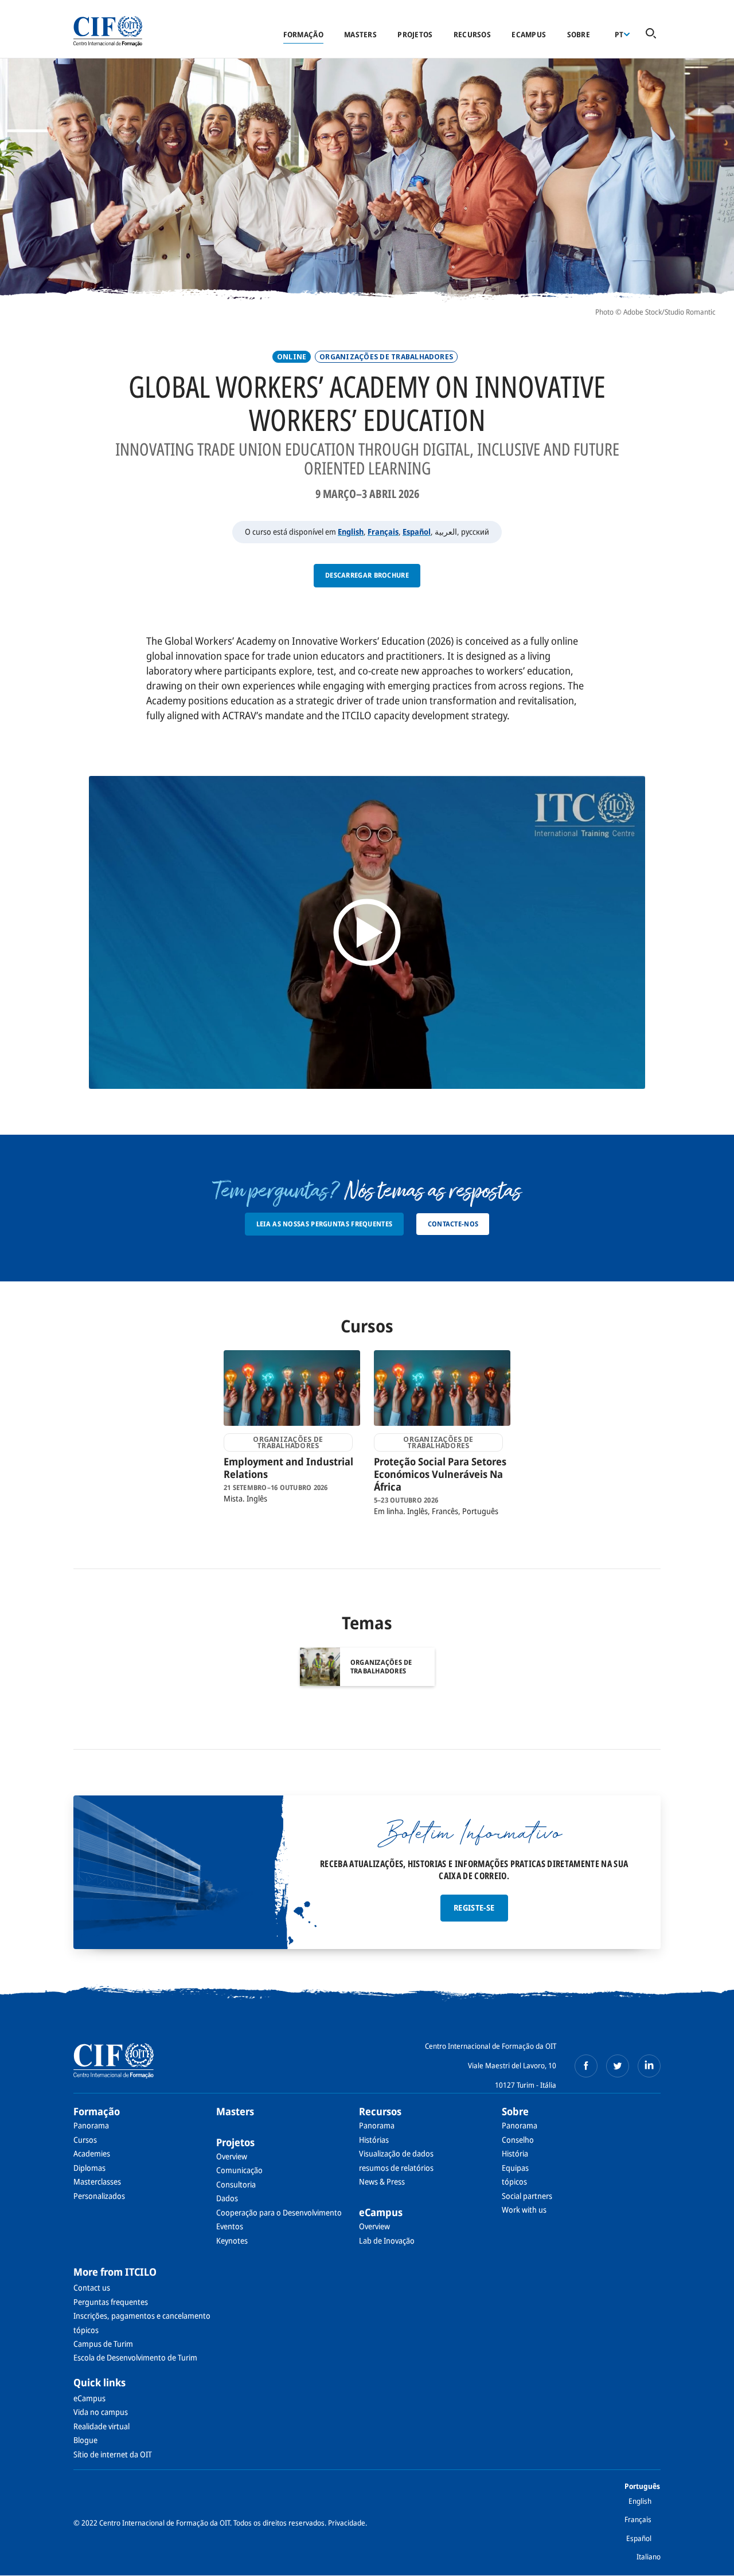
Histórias (374, 2140)
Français (383, 532)
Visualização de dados (396, 2153)
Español (417, 532)
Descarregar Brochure (367, 575)
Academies (92, 2153)
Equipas (515, 2168)
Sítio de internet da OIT (113, 2454)
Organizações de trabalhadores (386, 357)
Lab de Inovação (387, 2240)
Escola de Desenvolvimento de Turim (135, 2357)
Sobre (579, 34)
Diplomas (89, 2168)
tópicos (514, 2181)
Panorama (91, 2125)
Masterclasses (97, 2181)
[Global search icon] (651, 34)
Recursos (472, 34)
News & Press (382, 2181)
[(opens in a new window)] (586, 2066)
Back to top (707, 2561)
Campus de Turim (103, 2344)
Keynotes (232, 2240)
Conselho (518, 2140)
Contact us (92, 2287)
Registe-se (474, 1908)
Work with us (524, 2210)
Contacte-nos (453, 1224)
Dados (227, 2198)
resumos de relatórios (396, 2168)
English (351, 532)
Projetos (415, 34)
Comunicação (239, 2170)
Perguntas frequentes (111, 2302)
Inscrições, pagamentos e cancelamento (142, 2316)
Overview (232, 2156)
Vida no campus (101, 2412)
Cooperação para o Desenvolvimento (279, 2212)
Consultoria (236, 2184)
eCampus (529, 34)
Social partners (527, 2196)
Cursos (85, 2140)
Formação (303, 34)
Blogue (85, 2440)
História (515, 2153)
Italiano (649, 2557)
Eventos (230, 2226)
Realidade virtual (101, 2426)
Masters (360, 34)
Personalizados (99, 2196)
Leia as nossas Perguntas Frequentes (325, 1224)
